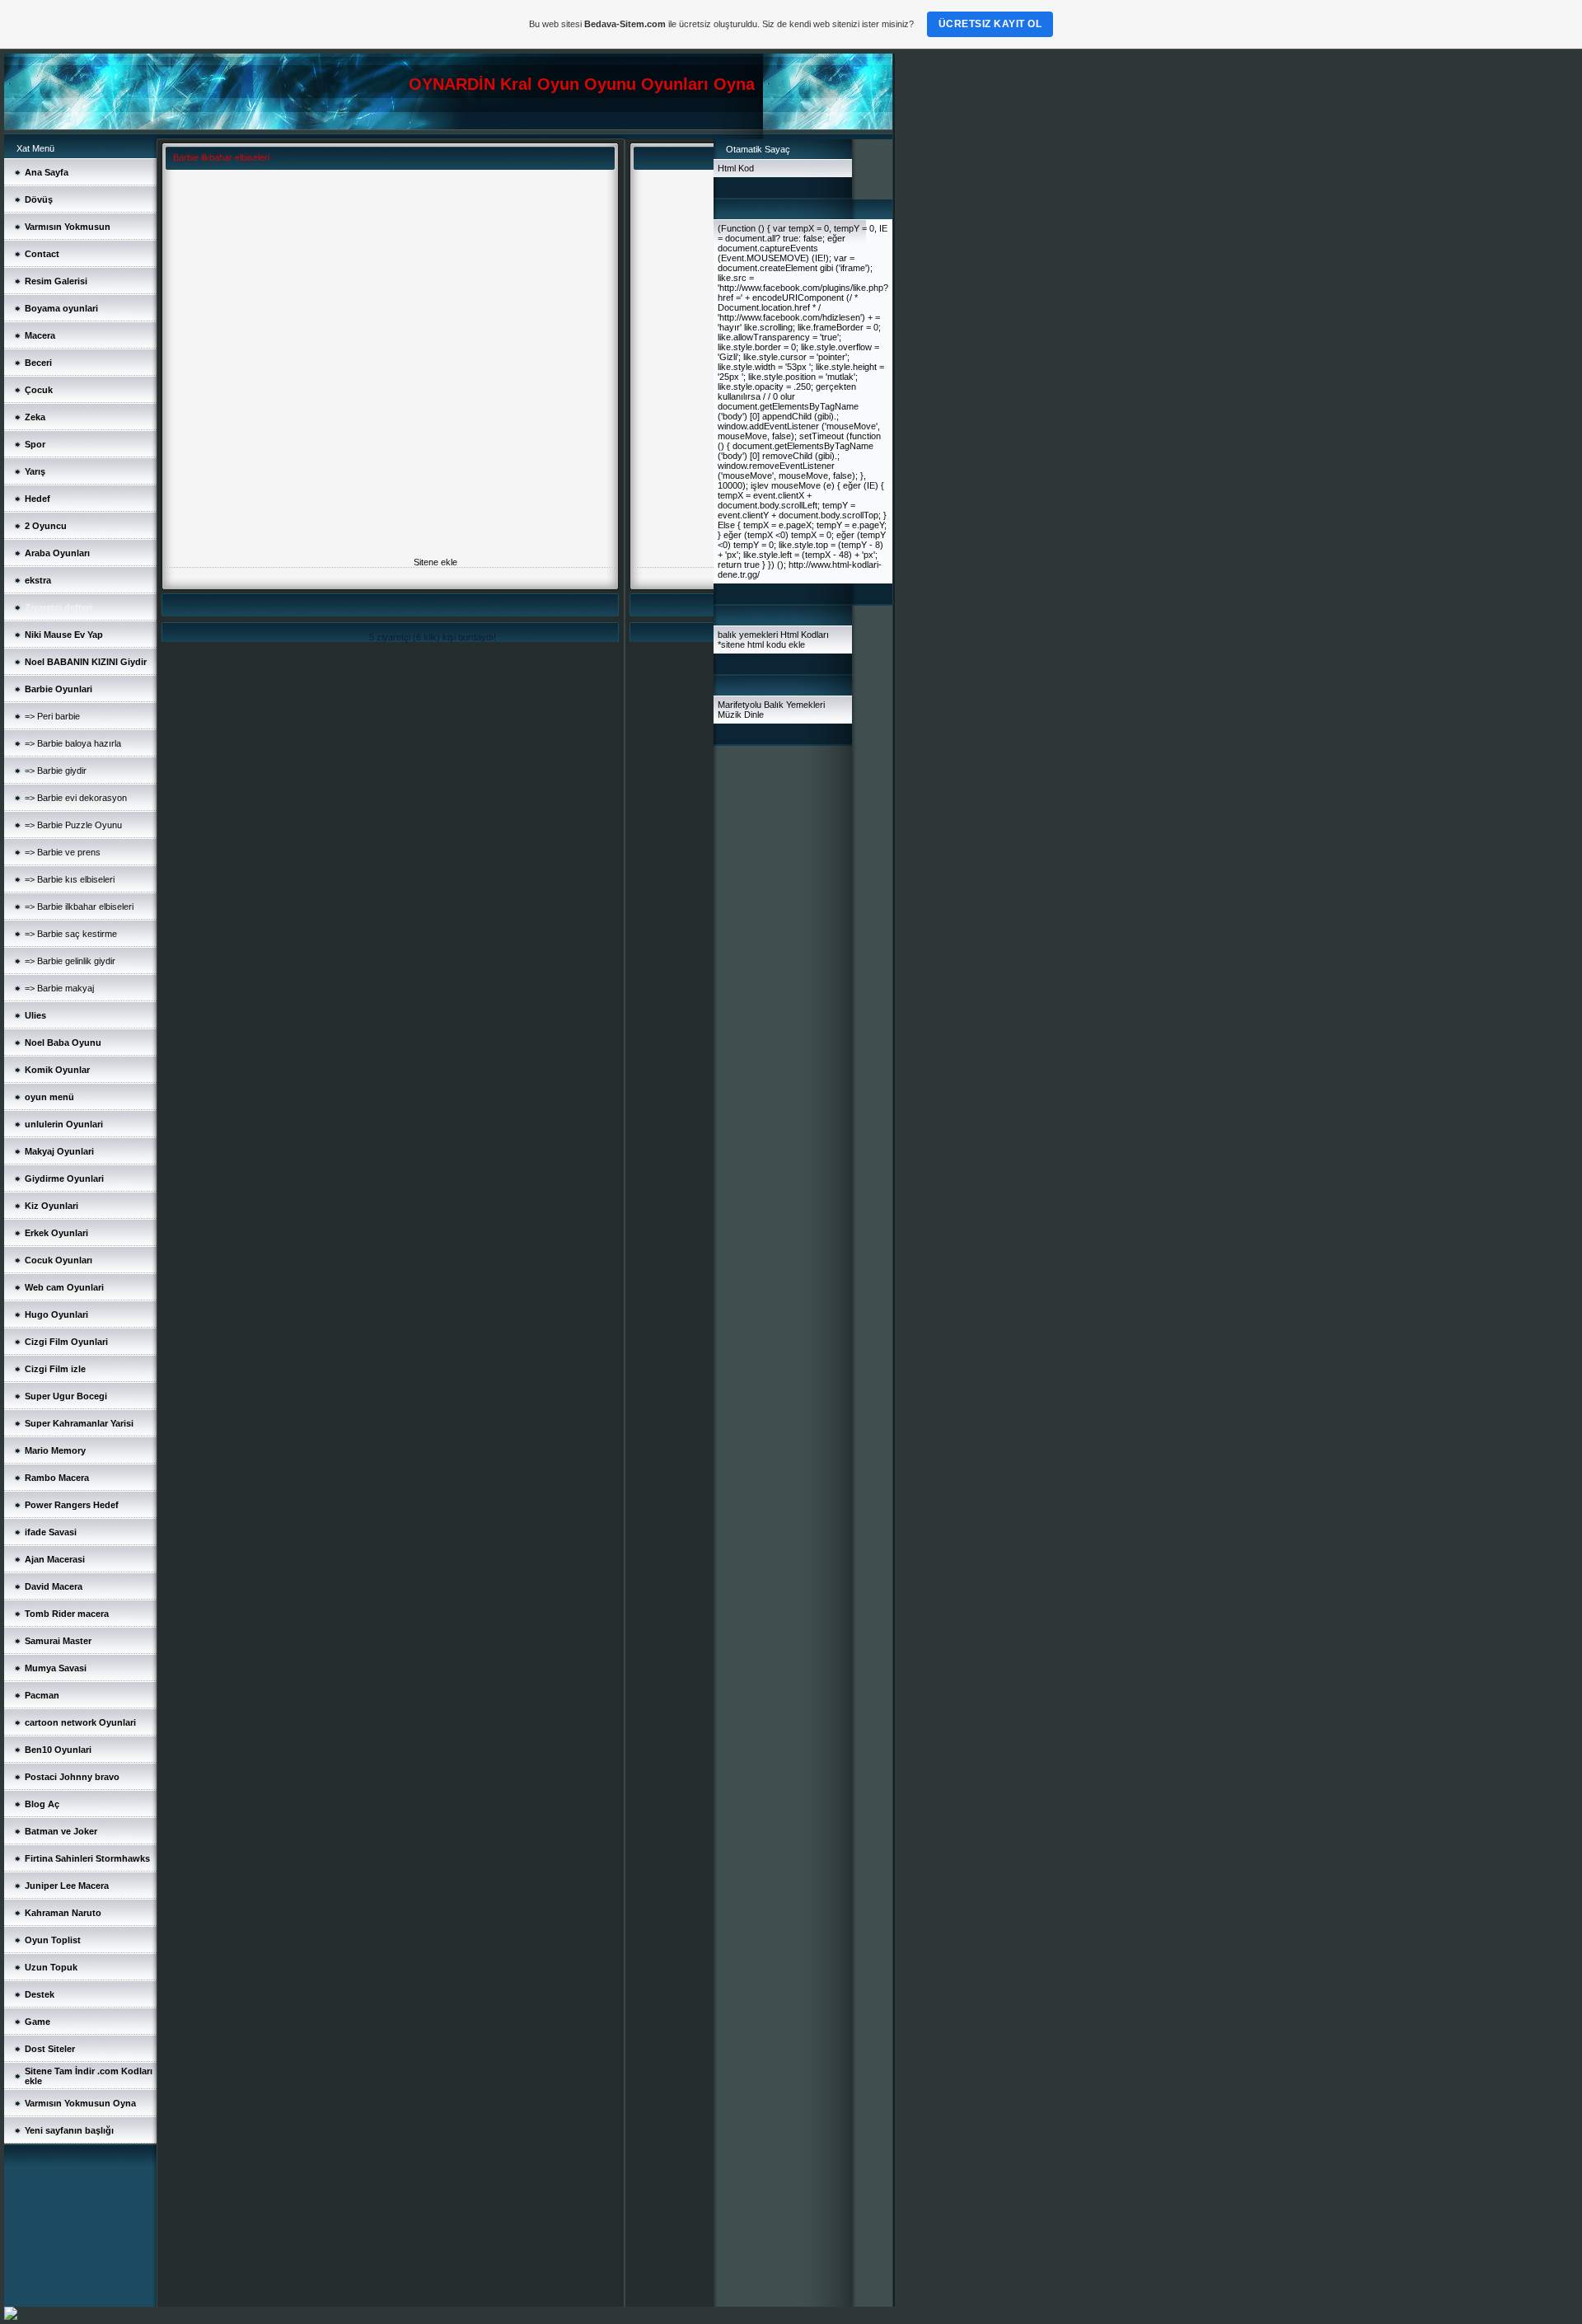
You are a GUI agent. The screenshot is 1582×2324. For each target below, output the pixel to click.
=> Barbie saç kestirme (71, 934)
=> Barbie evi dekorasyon (76, 798)
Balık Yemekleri (794, 705)
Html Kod (736, 168)
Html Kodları (805, 635)
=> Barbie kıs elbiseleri (70, 879)
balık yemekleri (748, 635)
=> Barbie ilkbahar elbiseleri (79, 907)
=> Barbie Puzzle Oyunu (73, 825)
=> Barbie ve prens (63, 852)
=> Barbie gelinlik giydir (70, 961)
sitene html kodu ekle (763, 644)
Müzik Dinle (741, 715)
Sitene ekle (435, 562)
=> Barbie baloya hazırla (73, 743)
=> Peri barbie (52, 716)
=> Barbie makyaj (59, 988)
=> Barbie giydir (56, 771)
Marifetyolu (740, 705)
